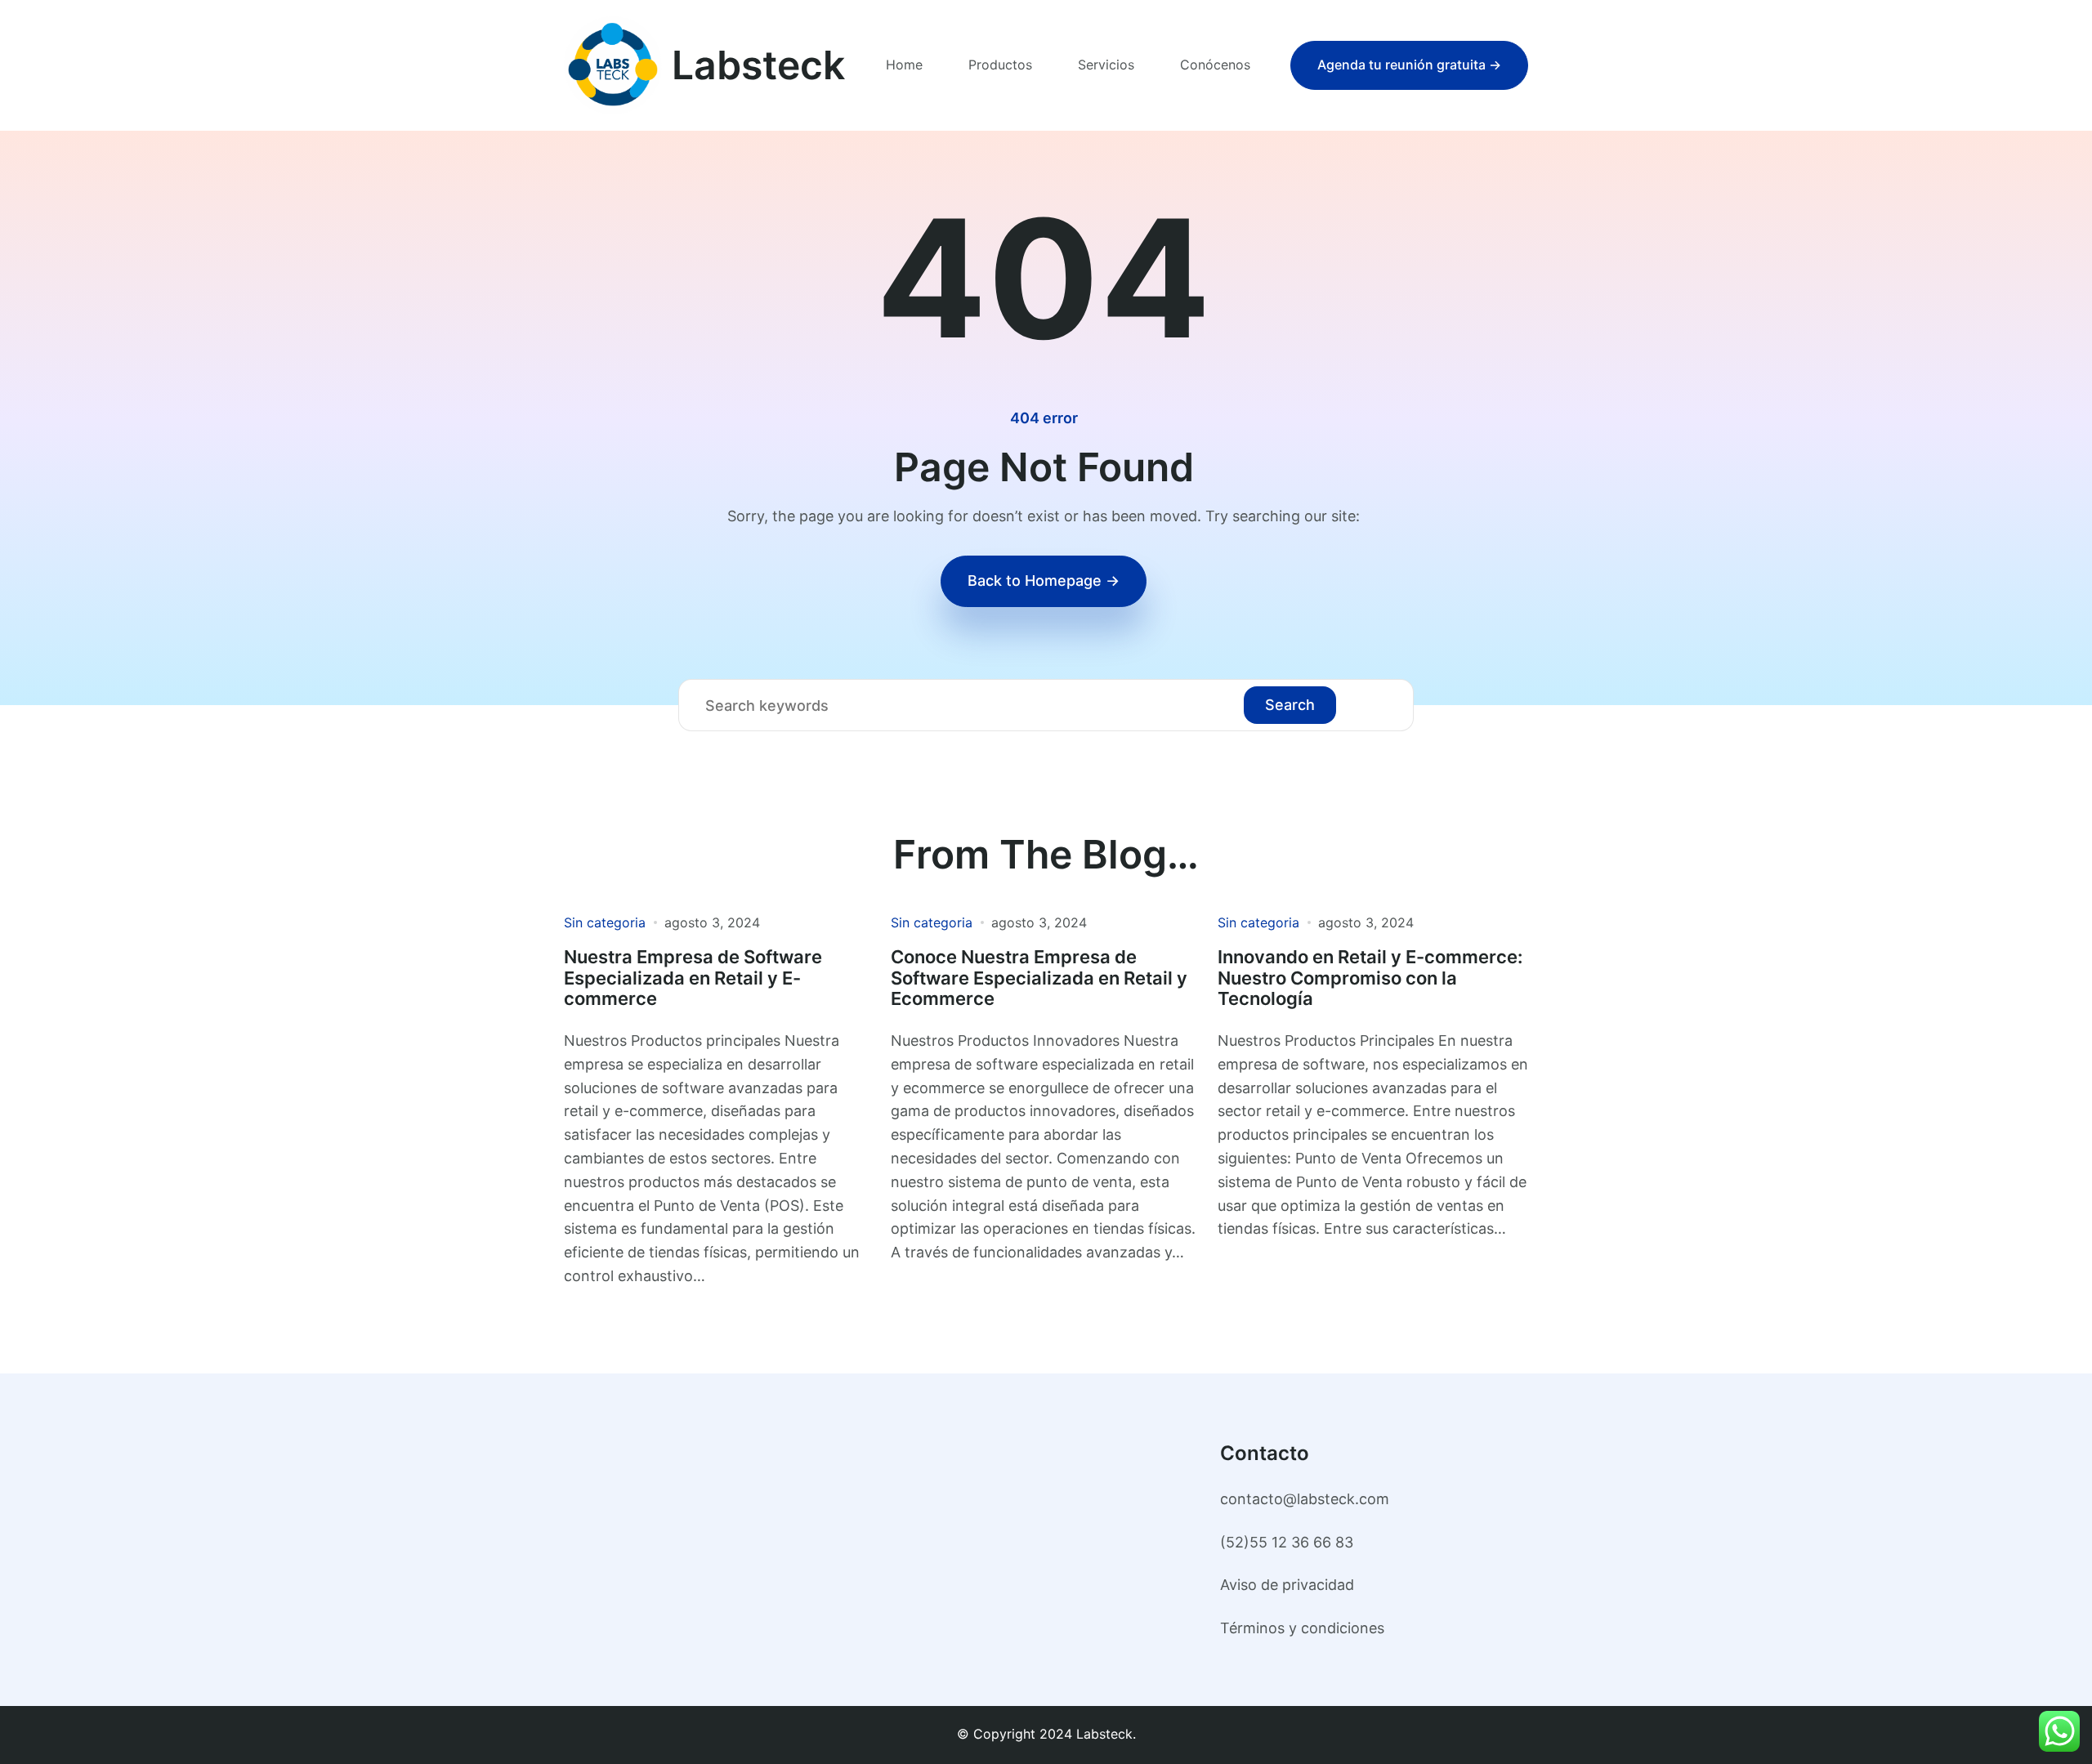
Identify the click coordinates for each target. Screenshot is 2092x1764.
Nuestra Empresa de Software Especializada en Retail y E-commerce (693, 978)
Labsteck (758, 65)
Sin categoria (605, 922)
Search (1290, 705)
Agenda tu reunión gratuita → (1409, 65)
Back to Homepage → (1044, 581)
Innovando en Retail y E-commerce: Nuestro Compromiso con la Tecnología (1370, 978)
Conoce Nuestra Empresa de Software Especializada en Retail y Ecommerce (1039, 978)
